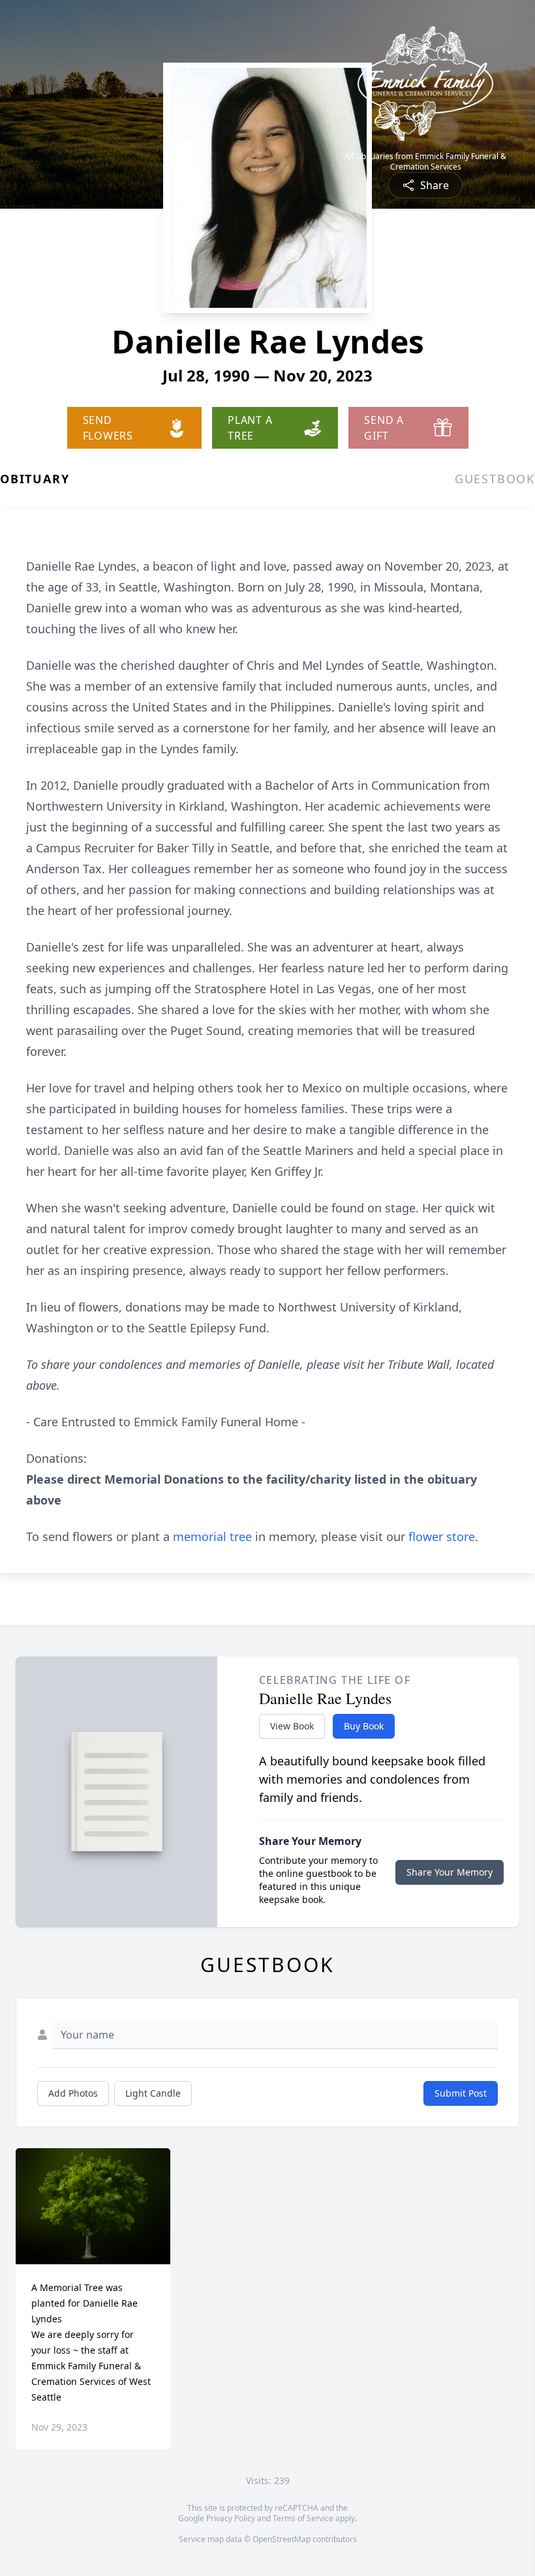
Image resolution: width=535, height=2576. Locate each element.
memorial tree (212, 1536)
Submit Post (461, 2093)
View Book (292, 1726)
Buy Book (364, 1726)
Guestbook (495, 479)
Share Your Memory (450, 1872)
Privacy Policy (231, 2518)
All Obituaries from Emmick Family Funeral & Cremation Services (425, 162)
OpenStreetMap (282, 2539)
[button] (93, 2206)
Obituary (35, 479)
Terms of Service (303, 2518)
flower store (442, 1536)
